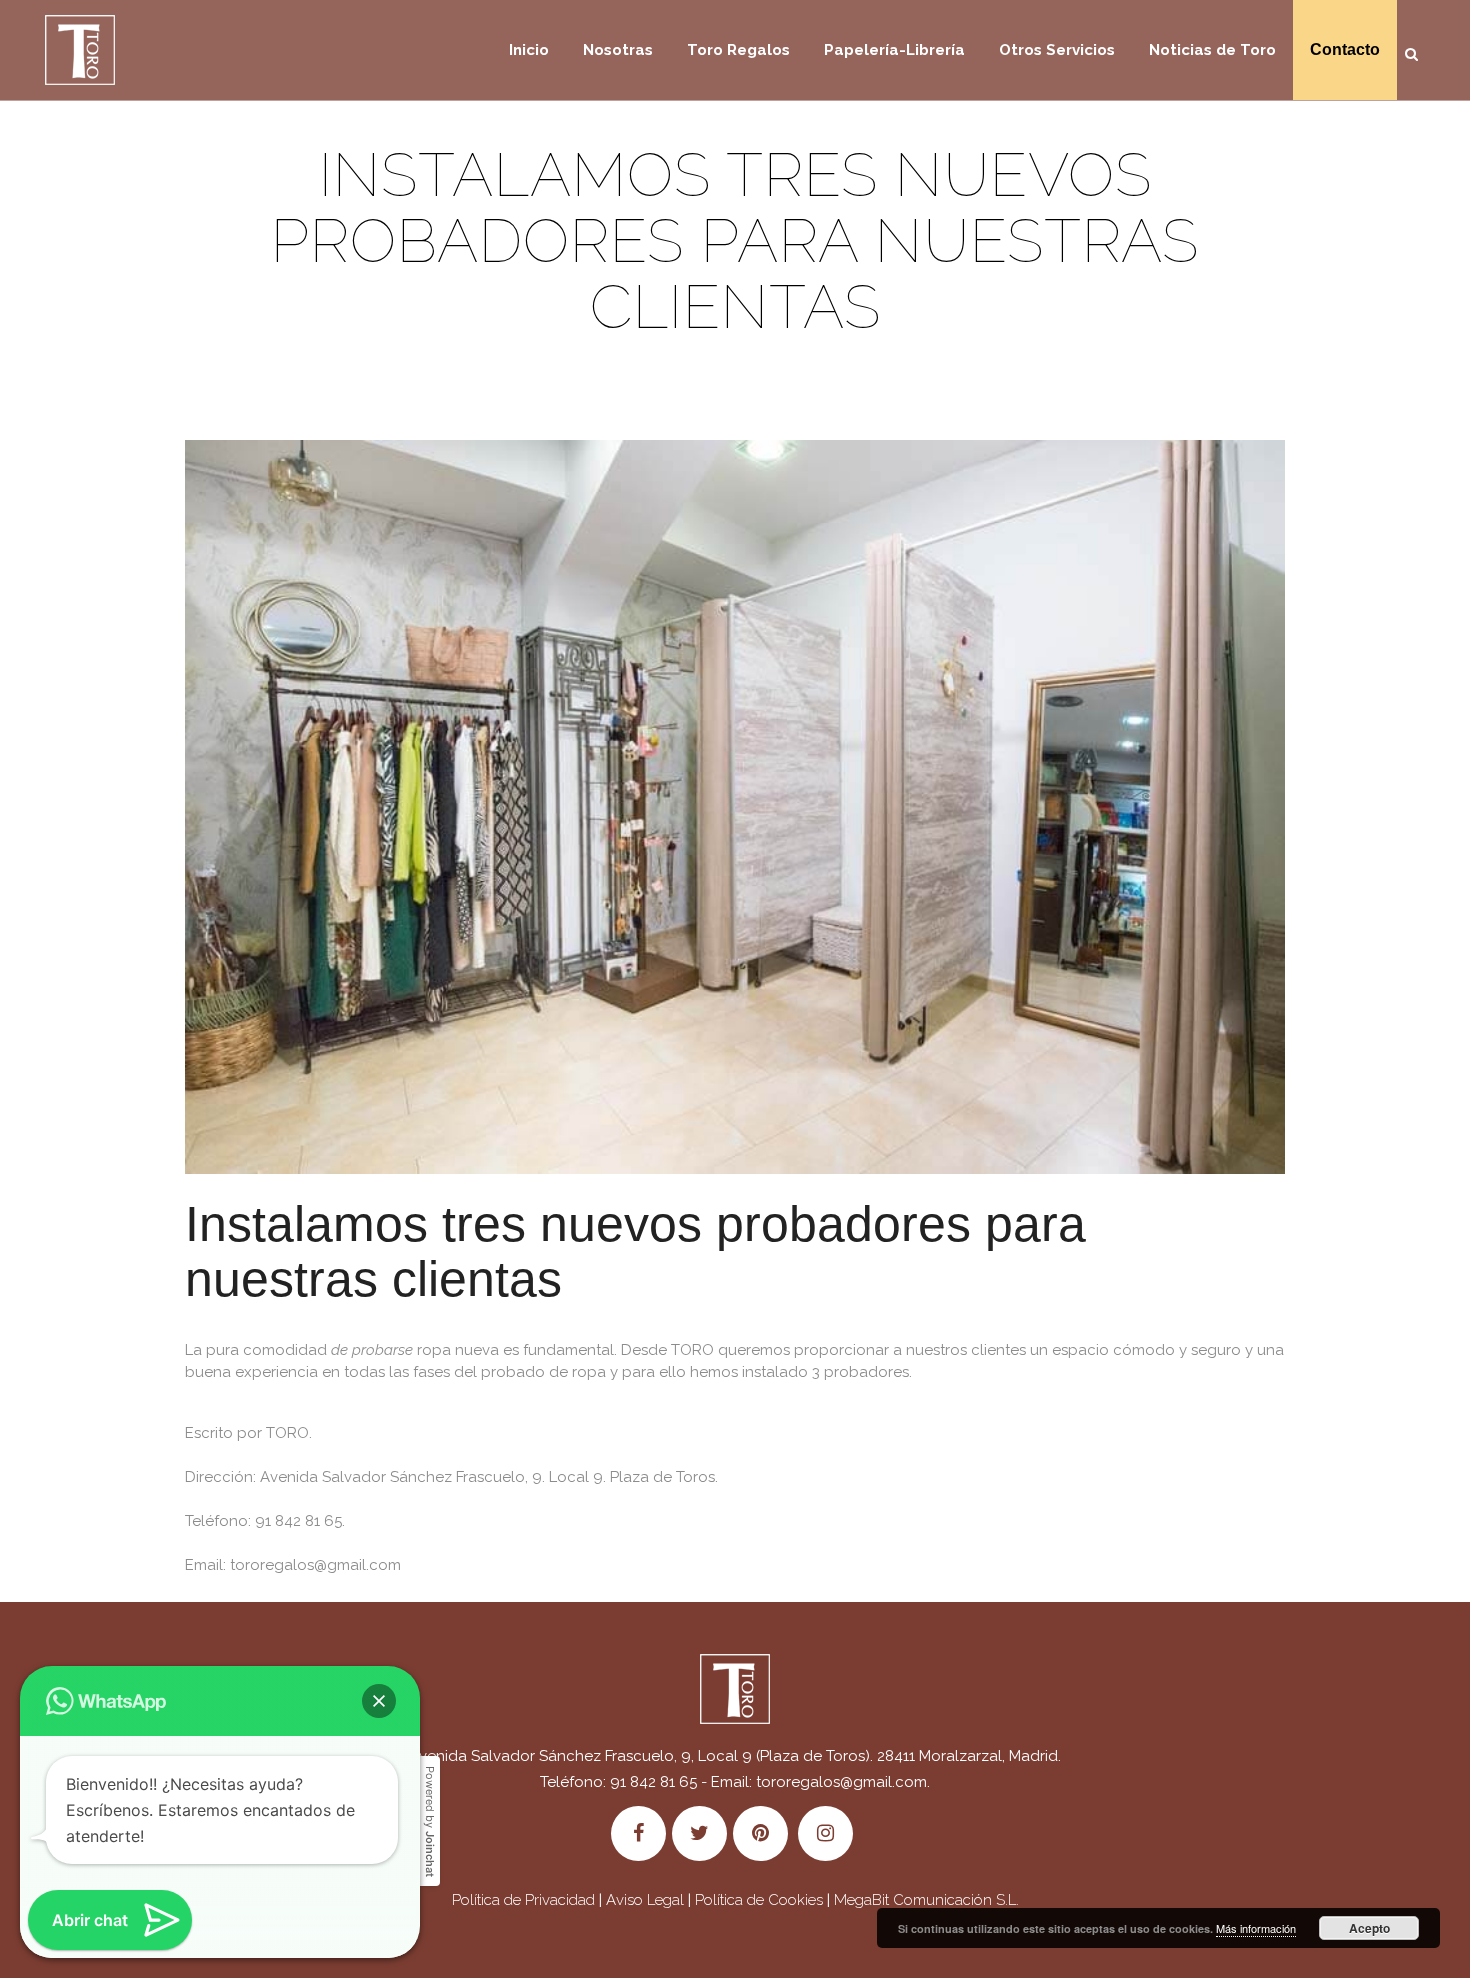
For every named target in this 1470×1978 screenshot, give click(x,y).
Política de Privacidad (523, 1900)
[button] (379, 1701)
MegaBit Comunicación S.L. (926, 1900)
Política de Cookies (759, 1900)
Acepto (1369, 1928)
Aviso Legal (645, 1900)
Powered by (430, 1821)
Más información (1256, 1928)
